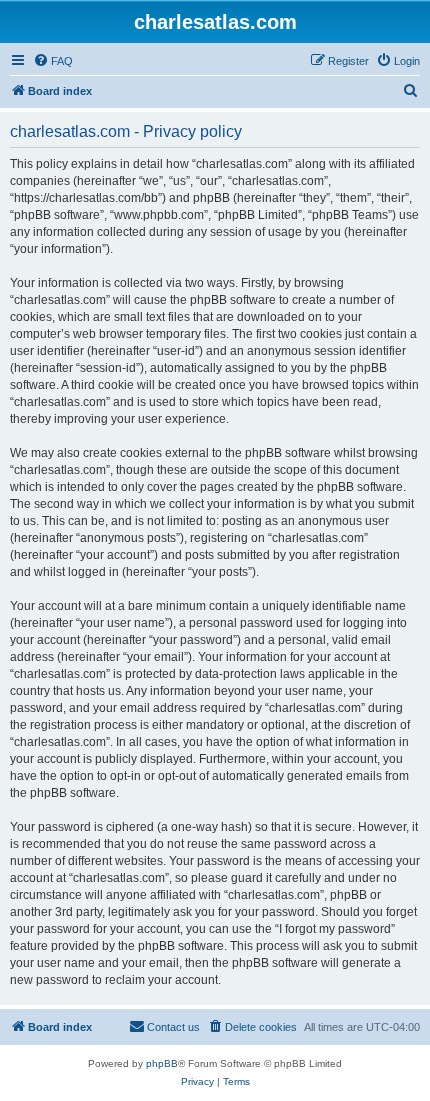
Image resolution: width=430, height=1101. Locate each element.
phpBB (162, 1063)
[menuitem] (53, 61)
